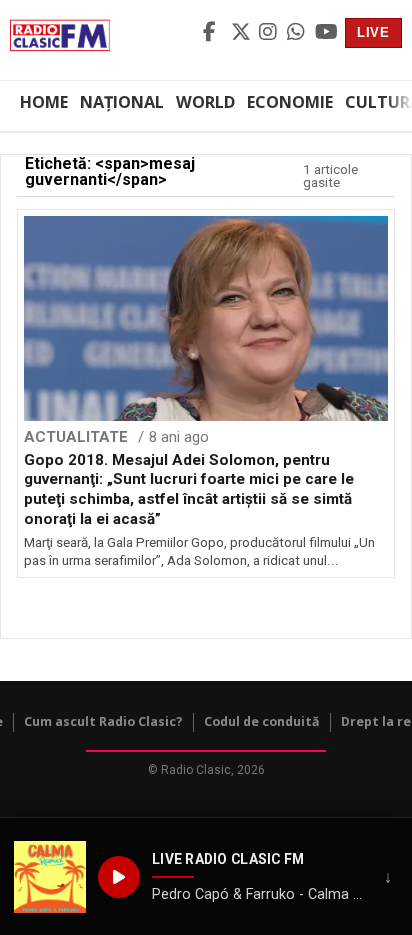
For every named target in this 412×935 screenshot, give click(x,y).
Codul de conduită (262, 721)
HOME (44, 102)
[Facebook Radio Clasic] (214, 33)
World (205, 102)
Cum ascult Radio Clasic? (103, 721)
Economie (290, 102)
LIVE (373, 32)
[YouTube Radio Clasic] (326, 33)
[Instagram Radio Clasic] (270, 33)
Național (122, 102)
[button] (50, 877)
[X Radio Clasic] (242, 33)
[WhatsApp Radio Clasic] (298, 33)
